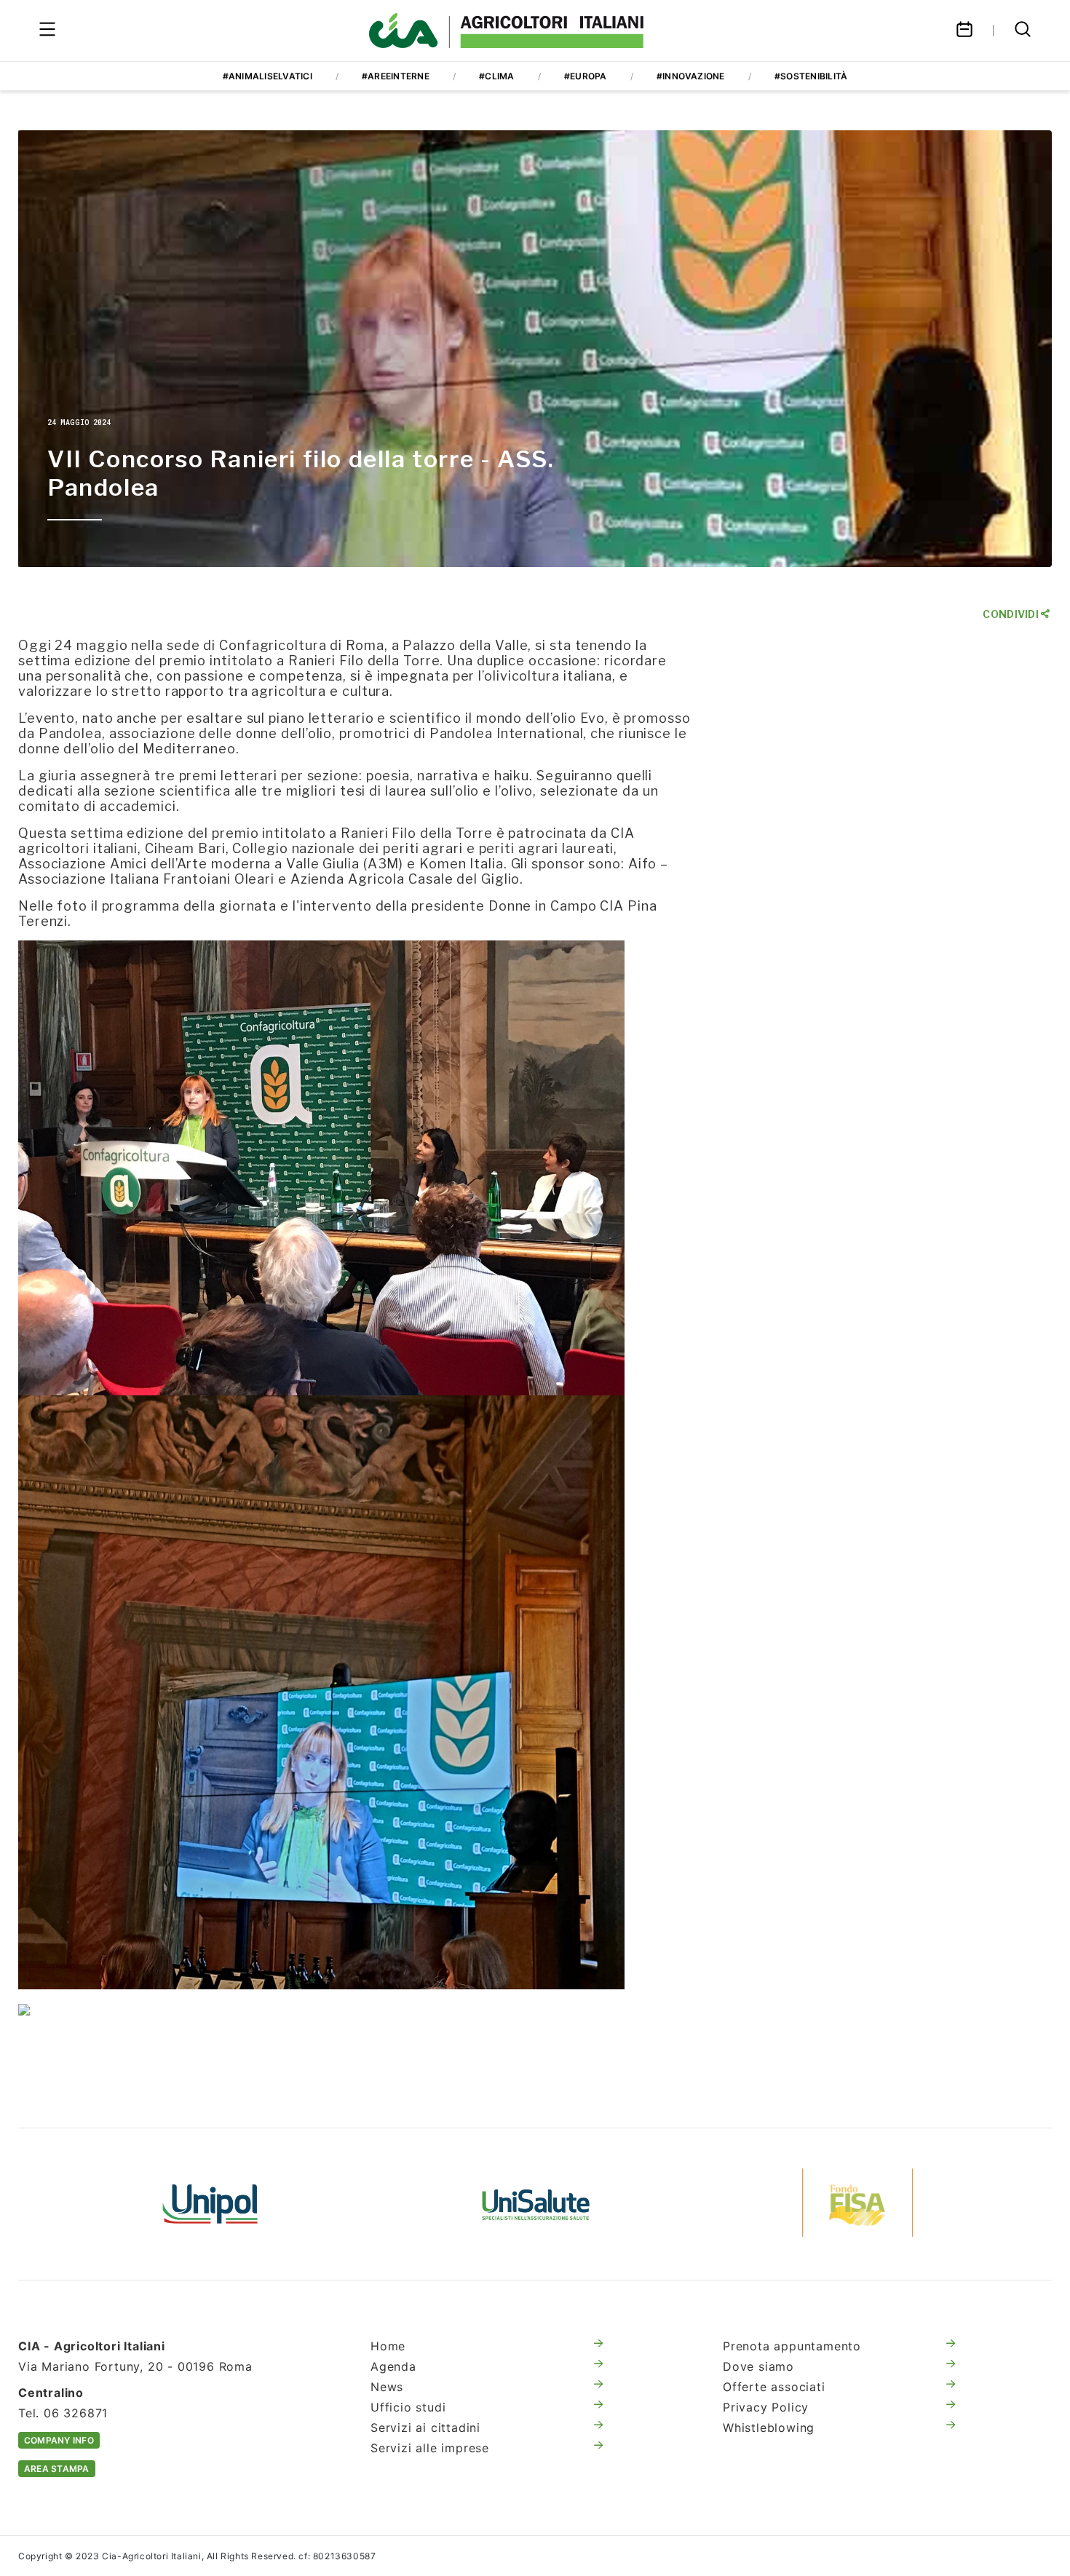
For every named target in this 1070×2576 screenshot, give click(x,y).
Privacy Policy (766, 2407)
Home (388, 2346)
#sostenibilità (811, 76)
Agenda (393, 2366)
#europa (586, 76)
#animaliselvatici (267, 76)
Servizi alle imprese (430, 2448)
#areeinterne (396, 76)
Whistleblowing (769, 2428)
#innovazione (691, 76)
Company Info (59, 2440)
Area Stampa (57, 2469)
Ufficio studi (408, 2407)
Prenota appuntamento (792, 2346)
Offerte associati (774, 2387)
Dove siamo (758, 2366)
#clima (496, 76)
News (387, 2387)
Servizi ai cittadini (425, 2428)
